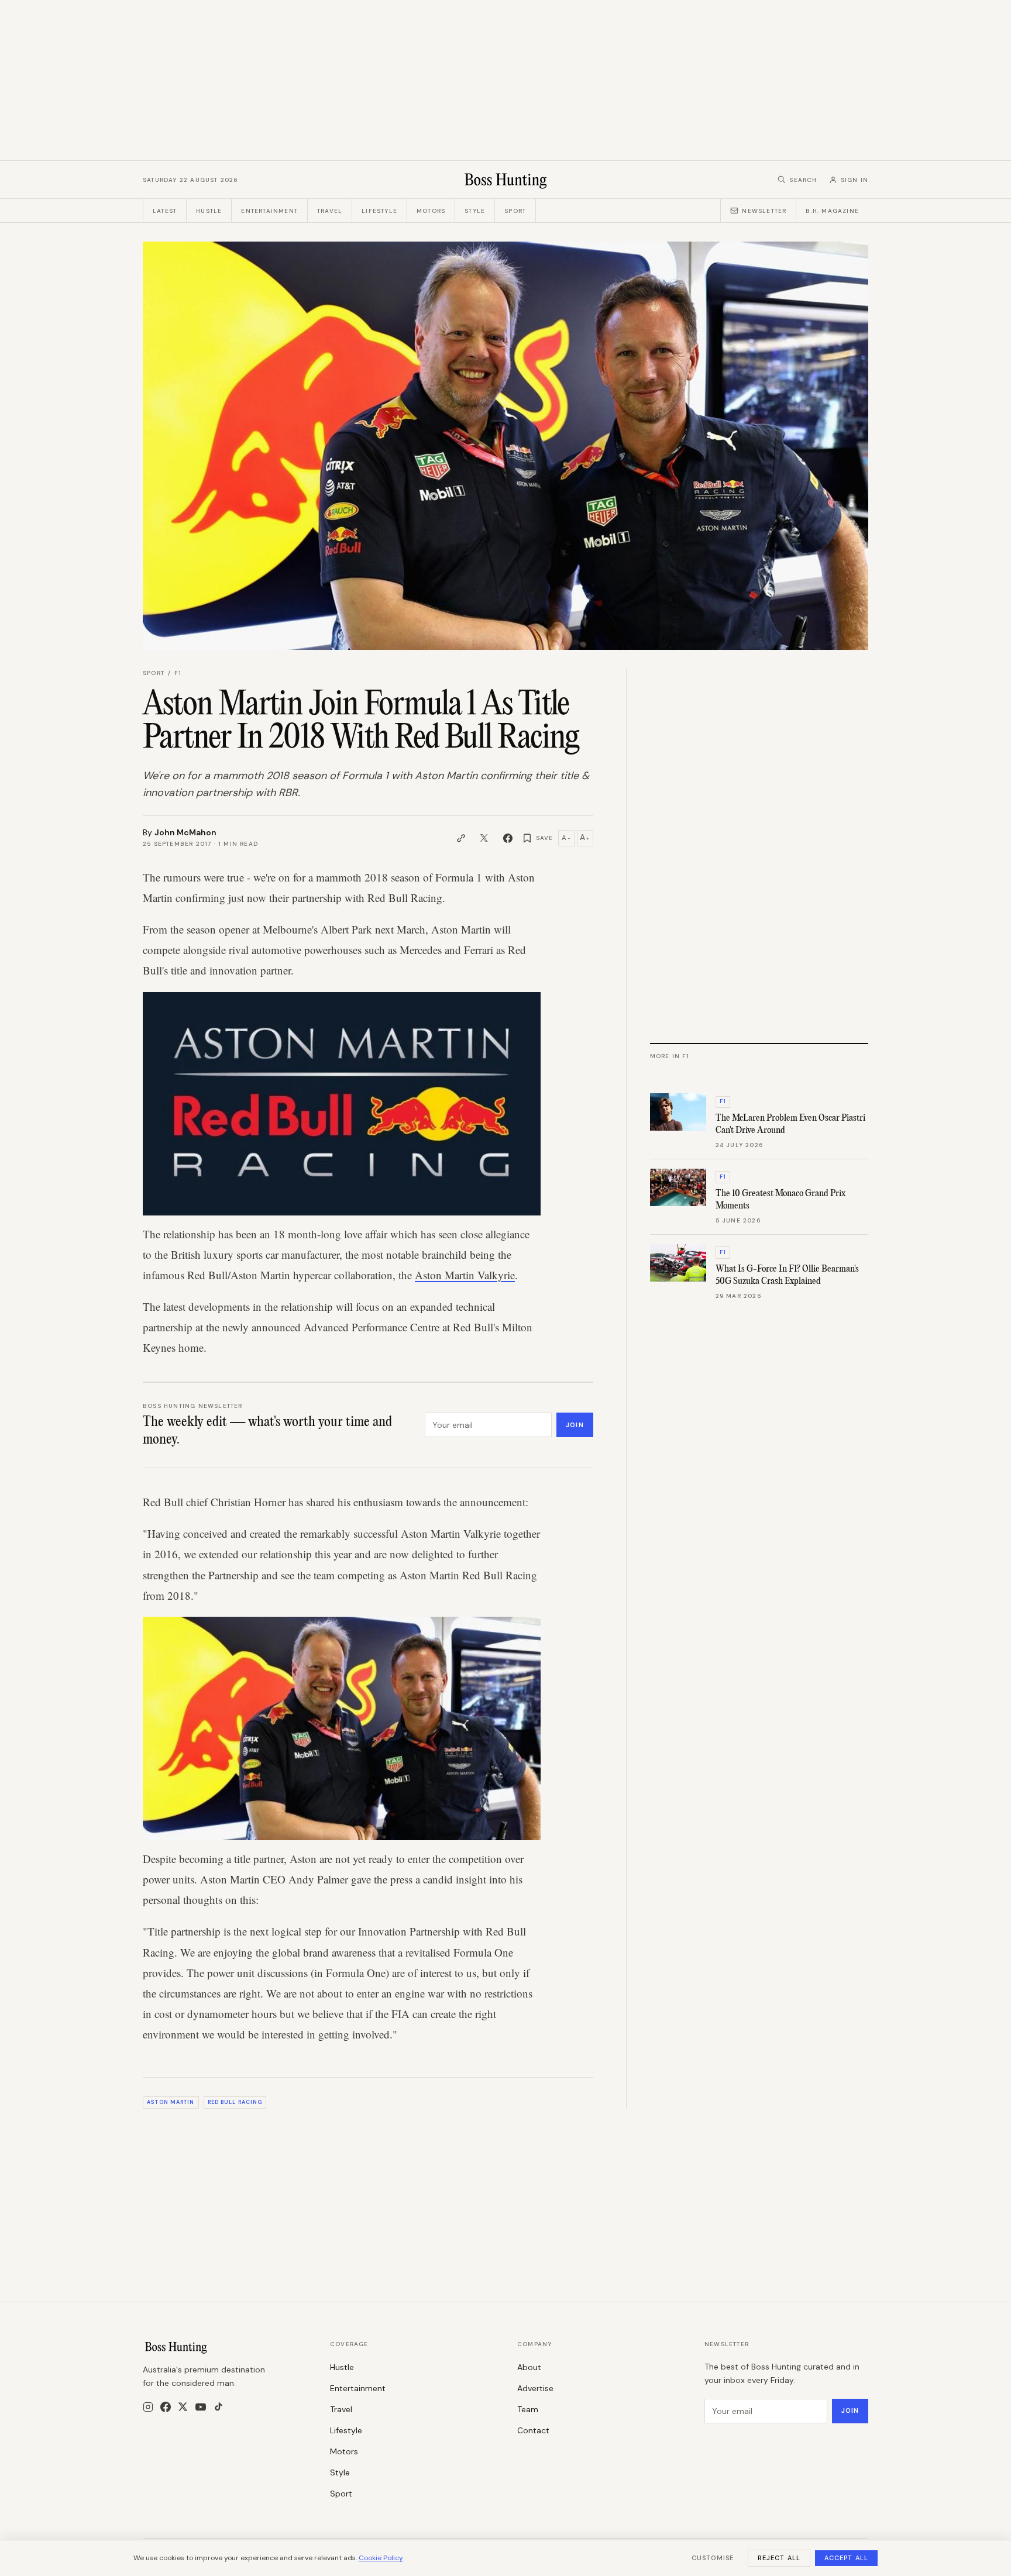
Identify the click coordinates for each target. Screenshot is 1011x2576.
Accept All (846, 2558)
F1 (178, 673)
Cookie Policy (381, 2558)
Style (475, 211)
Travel (330, 211)
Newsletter (764, 211)
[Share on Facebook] (508, 838)
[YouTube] (201, 2407)
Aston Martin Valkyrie (465, 1275)
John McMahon (185, 832)
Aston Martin (171, 2102)
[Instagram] (148, 2407)
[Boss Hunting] (506, 180)
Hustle (209, 211)
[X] (183, 2407)
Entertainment (269, 211)
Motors (431, 211)
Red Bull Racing (235, 2102)
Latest (165, 211)
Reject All (779, 2558)
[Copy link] (461, 838)
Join (575, 1425)
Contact (533, 2430)
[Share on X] (484, 838)
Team (528, 2409)
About (529, 2367)
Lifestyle (379, 211)
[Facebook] (166, 2407)
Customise (713, 2558)
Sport (515, 211)
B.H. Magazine (832, 211)
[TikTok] (219, 2407)
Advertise (535, 2388)
